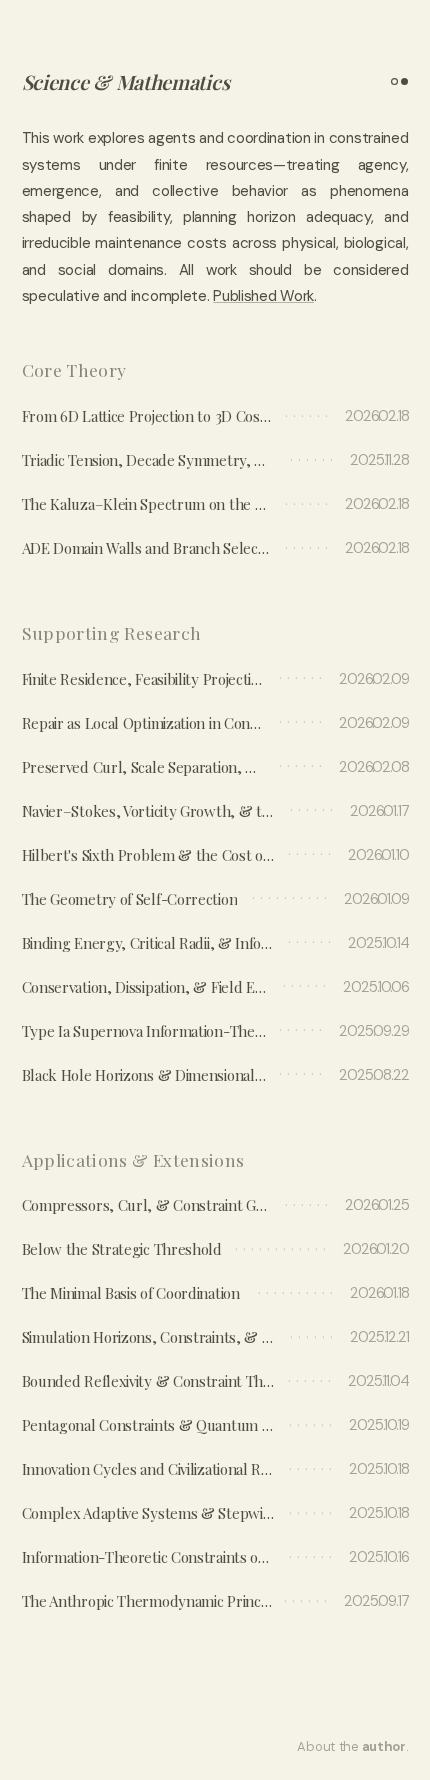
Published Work (263, 296)
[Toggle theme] (395, 82)
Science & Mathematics (126, 81)
